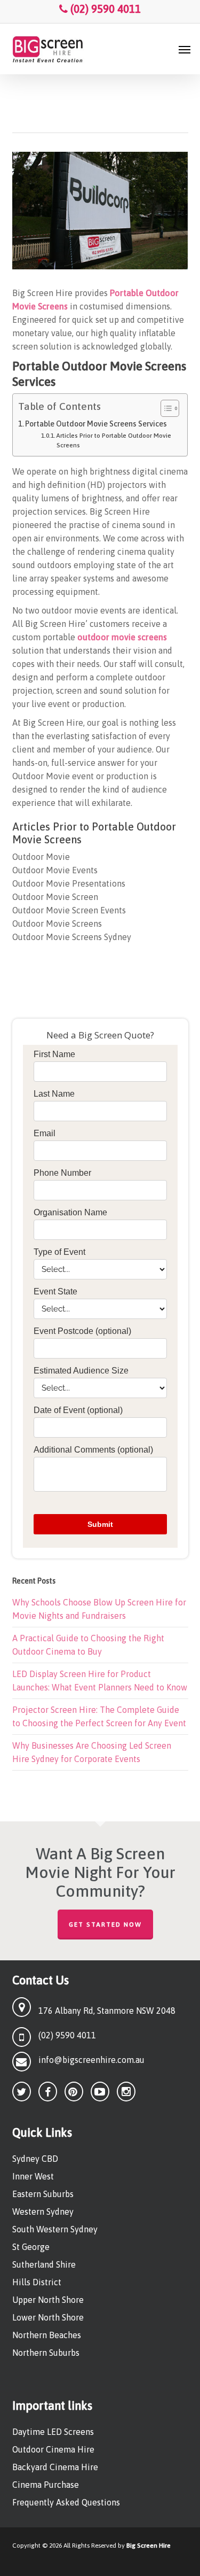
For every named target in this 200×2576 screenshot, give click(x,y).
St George (31, 2247)
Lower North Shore (48, 2317)
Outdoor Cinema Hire (53, 2449)
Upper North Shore (48, 2300)
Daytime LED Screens (53, 2432)
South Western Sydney (55, 2229)
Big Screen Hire (149, 2546)
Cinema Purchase (46, 2485)
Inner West (33, 2176)
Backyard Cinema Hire (55, 2467)
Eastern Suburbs (43, 2194)
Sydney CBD (35, 2159)
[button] (185, 49)
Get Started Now (105, 1925)
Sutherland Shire (44, 2264)
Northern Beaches (47, 2335)
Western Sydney (43, 2212)
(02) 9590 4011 (104, 9)
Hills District (37, 2282)
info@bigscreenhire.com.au (91, 2060)
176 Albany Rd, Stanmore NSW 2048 (107, 2011)
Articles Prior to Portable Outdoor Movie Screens (114, 440)
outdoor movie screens (122, 637)
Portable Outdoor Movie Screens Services (96, 424)
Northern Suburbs (46, 2353)
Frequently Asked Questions (66, 2502)
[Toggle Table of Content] (165, 408)
